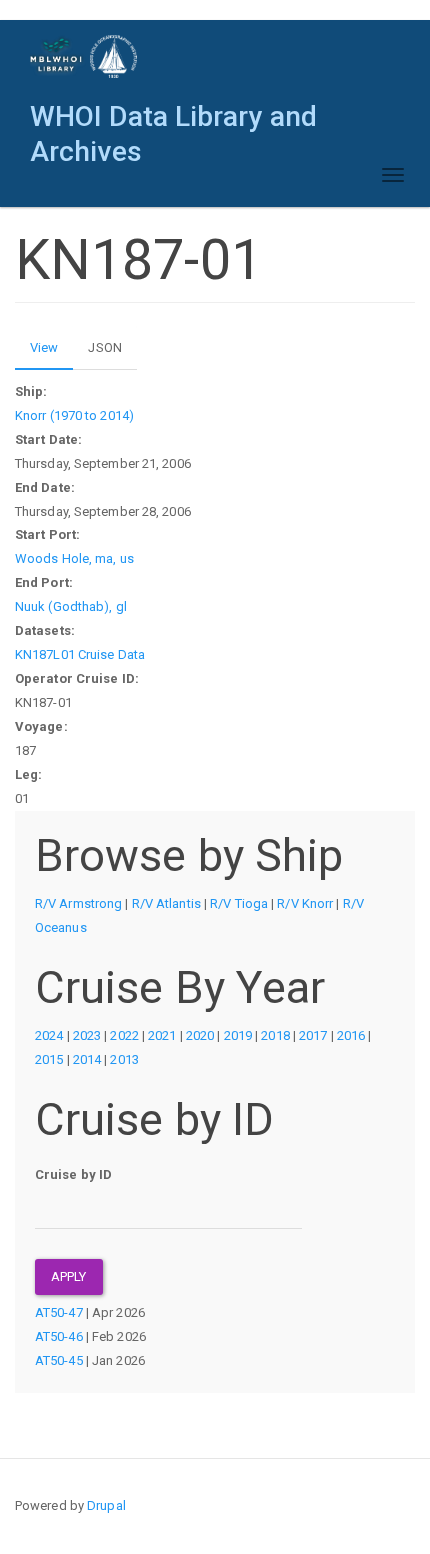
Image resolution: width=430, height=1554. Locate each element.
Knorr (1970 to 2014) (74, 415)
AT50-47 (59, 1312)
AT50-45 (59, 1360)
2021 (162, 1035)
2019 (238, 1035)
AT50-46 (59, 1336)
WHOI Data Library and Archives (173, 121)
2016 (351, 1035)
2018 (275, 1035)
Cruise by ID (73, 1174)
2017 (313, 1035)
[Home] (84, 56)
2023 (87, 1035)
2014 (87, 1059)
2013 (124, 1059)
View (51, 355)
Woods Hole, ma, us (74, 558)
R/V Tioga (239, 903)
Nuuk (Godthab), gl (71, 606)
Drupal (106, 1505)
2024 (49, 1035)
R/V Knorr (305, 903)
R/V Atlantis (166, 903)
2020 (200, 1035)
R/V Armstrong (78, 903)
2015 (49, 1059)
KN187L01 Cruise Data (80, 654)
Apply (69, 1276)
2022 (124, 1035)
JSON (104, 347)
